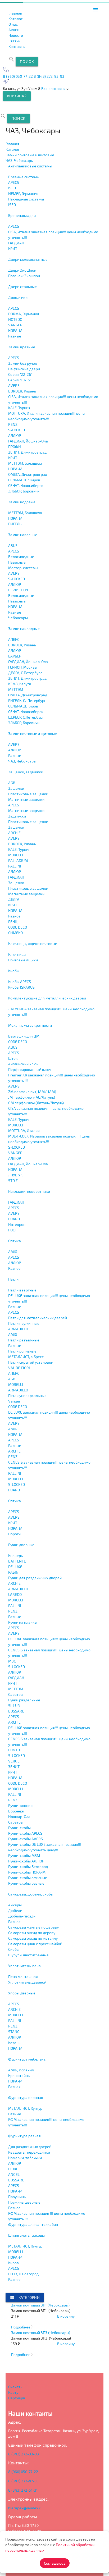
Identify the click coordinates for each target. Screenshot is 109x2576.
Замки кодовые (22, 502)
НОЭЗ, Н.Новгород (23, 2274)
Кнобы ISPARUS (21, 987)
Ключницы (17, 954)
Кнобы (14, 971)
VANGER (15, 325)
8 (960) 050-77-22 (18, 76)
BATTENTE (17, 1561)
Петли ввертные (22, 1290)
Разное (14, 916)
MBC (12, 1661)
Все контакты (54, 88)
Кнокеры (16, 1556)
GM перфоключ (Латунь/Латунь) (36, 1103)
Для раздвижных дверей (30, 2147)
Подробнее (21, 2327)
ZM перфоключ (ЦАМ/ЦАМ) (32, 1092)
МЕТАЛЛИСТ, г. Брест (26, 1357)
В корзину (66, 2316)
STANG (14, 2032)
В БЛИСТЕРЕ (19, 590)
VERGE (14, 1761)
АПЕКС (14, 639)
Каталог (15, 19)
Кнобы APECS (20, 982)
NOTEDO (15, 319)
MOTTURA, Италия (24, 1131)
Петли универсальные (27, 1396)
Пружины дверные (24, 2202)
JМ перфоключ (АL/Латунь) (32, 1097)
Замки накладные (24, 629)
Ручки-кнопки (20, 1805)
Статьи (14, 41)
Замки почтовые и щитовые (33, 734)
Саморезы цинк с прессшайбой (35, 1944)
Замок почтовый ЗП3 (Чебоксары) (41, 2333)
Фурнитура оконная (26, 2097)
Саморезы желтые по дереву (33, 1927)
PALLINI (15, 866)
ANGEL (14, 2174)
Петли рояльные (22, 1351)
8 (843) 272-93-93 (49, 76)
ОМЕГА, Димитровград (28, 474)
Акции (14, 30)
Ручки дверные (21, 1545)
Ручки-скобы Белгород (28, 1867)
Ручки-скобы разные (26, 1883)
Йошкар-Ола (19, 1817)
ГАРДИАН (16, 243)
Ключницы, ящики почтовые (33, 944)
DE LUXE (15, 1567)
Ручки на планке (22, 1622)
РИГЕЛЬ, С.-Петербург (27, 700)
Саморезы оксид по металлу (33, 1938)
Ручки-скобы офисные (28, 1878)
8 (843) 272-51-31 (23, 2490)
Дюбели (15, 1910)
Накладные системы (26, 199)
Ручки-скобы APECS (25, 1833)
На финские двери (24, 369)
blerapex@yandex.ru (25, 2508)
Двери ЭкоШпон (22, 270)
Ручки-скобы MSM (24, 1855)
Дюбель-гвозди (22, 1916)
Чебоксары (18, 618)
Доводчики (18, 297)
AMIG (13, 1252)
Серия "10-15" (20, 380)
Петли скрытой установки (31, 1362)
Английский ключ (23, 1064)
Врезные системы (24, 177)
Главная (15, 13)
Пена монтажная (23, 1977)
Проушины (17, 2197)
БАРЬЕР (15, 656)
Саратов (15, 1694)
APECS (14, 182)
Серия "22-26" (20, 374)
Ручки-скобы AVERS (26, 1839)
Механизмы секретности (30, 1025)
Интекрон (17, 1224)
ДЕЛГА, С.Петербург (25, 673)
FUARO (14, 1219)
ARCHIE (14, 833)
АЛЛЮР (15, 435)
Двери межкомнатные (28, 259)
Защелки (16, 788)
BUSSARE (16, 1711)
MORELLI (16, 855)
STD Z (13, 1180)
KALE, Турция (19, 408)
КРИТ (13, 248)
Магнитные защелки (26, 799)
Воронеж (16, 1811)
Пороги (14, 1534)
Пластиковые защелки (28, 794)
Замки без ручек (23, 363)
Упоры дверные (22, 1993)
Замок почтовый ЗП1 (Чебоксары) (40, 2305)
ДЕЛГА (14, 899)
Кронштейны (19, 2075)
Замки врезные (22, 347)
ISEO (12, 188)
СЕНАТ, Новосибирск (26, 485)
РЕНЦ (13, 922)
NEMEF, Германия (23, 193)
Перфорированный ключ (30, 1069)
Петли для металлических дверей (38, 1318)
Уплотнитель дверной (27, 1982)
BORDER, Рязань (22, 391)
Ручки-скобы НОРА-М (27, 1872)
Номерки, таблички (25, 2158)
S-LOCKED (17, 430)
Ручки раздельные (24, 1700)
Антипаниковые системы (30, 166)
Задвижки (17, 816)
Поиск (27, 61)
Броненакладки (22, 215)
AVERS (14, 385)
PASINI (14, 1572)
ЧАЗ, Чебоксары (22, 761)
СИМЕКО (15, 933)
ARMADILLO (18, 1329)
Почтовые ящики (23, 960)
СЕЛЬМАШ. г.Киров (24, 480)
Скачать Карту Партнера (17, 2392)
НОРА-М (15, 330)
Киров (13, 2263)
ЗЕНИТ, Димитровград (27, 452)
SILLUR (14, 1705)
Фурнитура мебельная (28, 2059)
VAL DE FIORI (19, 1368)
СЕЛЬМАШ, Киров (23, 706)
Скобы (14, 1949)
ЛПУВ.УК (15, 1175)
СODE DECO (18, 927)
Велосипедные (21, 557)
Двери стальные (22, 287)
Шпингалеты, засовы (26, 2235)
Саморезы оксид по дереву (32, 1933)
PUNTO (14, 1750)
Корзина (16, 96)
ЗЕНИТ (14, 1767)
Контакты (17, 46)
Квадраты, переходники (29, 2152)
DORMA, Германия (24, 314)
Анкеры (15, 1905)
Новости (16, 35)
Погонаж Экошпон (24, 276)
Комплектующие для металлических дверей (47, 998)
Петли (13, 1279)
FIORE (13, 2169)
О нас (13, 24)
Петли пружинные (24, 1323)
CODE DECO (18, 1042)
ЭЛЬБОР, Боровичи (24, 491)
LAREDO (15, 1594)
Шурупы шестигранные (28, 1955)
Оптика (15, 1241)
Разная (14, 2087)
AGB (12, 783)
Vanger (14, 1401)
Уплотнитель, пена (24, 1966)
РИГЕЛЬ (15, 524)
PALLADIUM (18, 860)
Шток (13, 1058)
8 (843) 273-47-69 (23, 2481)
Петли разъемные (24, 1340)
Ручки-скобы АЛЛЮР (26, 1861)
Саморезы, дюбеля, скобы (31, 1894)
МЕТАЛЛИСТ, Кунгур (25, 2108)
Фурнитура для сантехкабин (33, 2224)
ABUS (13, 545)
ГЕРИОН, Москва (22, 667)
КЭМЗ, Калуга (20, 684)
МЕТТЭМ (16, 689)
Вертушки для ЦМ (24, 1036)
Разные (15, 336)
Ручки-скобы (19, 1828)
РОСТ (13, 1230)
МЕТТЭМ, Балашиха (25, 463)
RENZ (13, 424)
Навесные (17, 562)
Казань (14, 2043)
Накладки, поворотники (29, 1191)
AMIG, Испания (21, 2070)
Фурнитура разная (24, 2136)
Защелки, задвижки (26, 772)
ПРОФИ (15, 447)
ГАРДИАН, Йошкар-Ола (28, 441)
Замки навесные (23, 535)
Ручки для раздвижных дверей (35, 1578)
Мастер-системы (23, 568)
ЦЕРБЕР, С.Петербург (26, 717)
